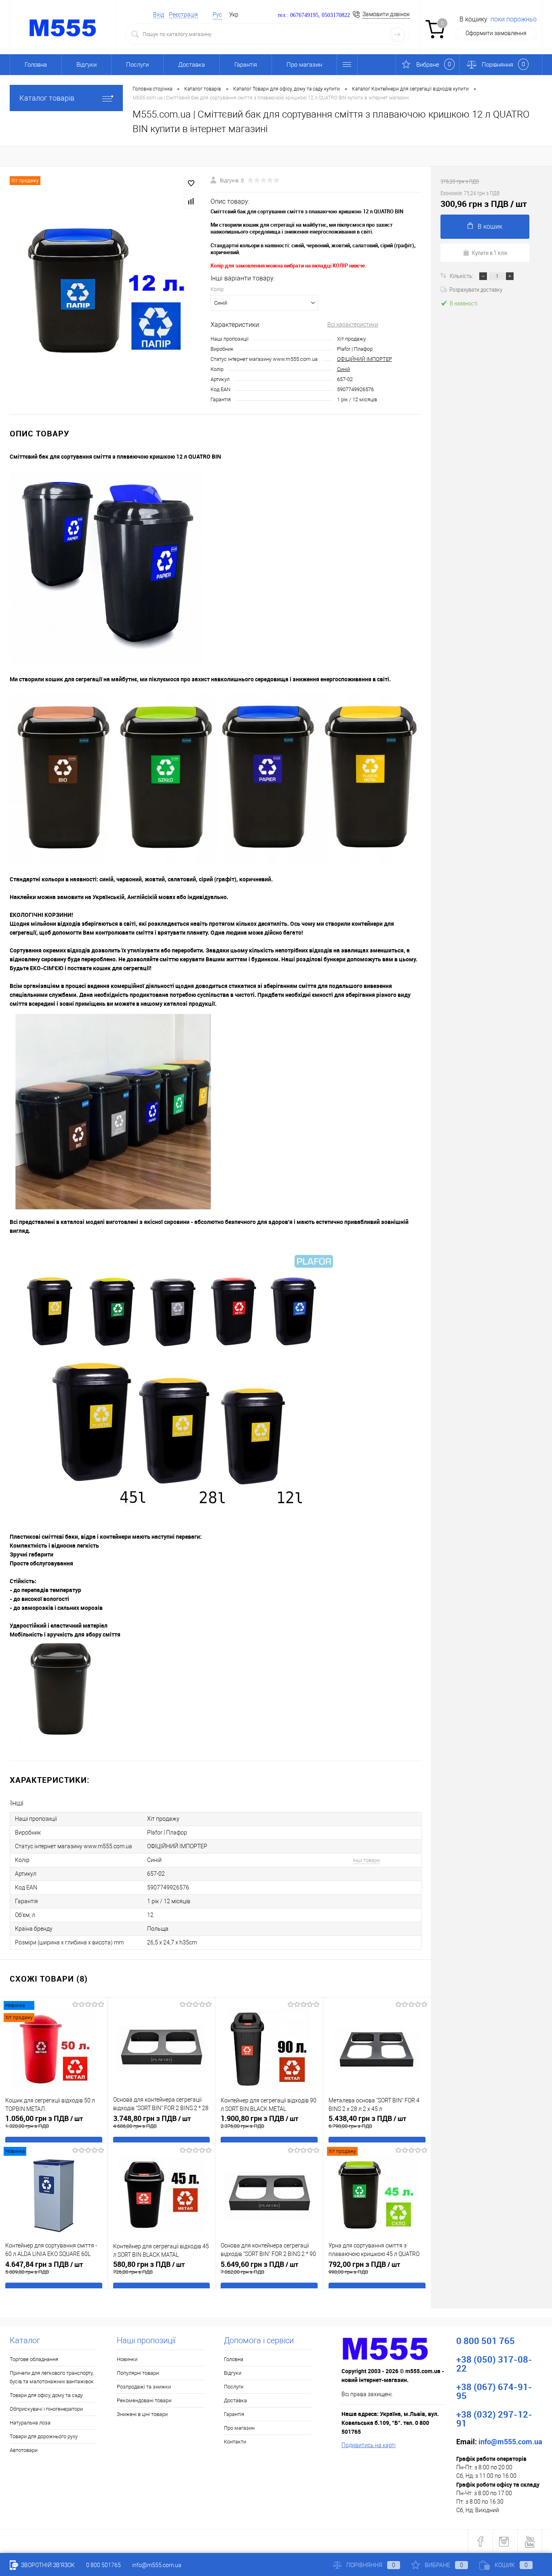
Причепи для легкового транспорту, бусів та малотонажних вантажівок (52, 2377)
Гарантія (246, 65)
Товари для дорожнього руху (44, 2436)
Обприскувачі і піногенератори (46, 2409)
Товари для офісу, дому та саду (46, 2395)
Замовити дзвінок (386, 14)
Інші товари (366, 1860)
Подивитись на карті (369, 2445)
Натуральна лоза (30, 2423)
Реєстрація (183, 15)
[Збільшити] (105, 290)
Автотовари (24, 2450)
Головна (36, 65)
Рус (217, 15)
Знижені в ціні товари (142, 2414)
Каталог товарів (47, 98)
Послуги (137, 65)
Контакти (235, 2442)
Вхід (159, 15)
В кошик (490, 226)
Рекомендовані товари (144, 2400)
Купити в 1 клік (490, 253)
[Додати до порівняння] (191, 201)
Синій (343, 369)
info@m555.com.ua (157, 2565)
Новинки (127, 2359)
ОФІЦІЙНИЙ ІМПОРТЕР (364, 359)
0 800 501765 (103, 2565)
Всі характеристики (353, 324)
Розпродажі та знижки (144, 2387)
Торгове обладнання (34, 2359)
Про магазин (304, 65)
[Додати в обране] (191, 183)
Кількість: (462, 276)
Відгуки (86, 65)
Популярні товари (138, 2373)
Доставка (192, 65)
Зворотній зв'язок (47, 2565)
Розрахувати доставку (476, 289)
